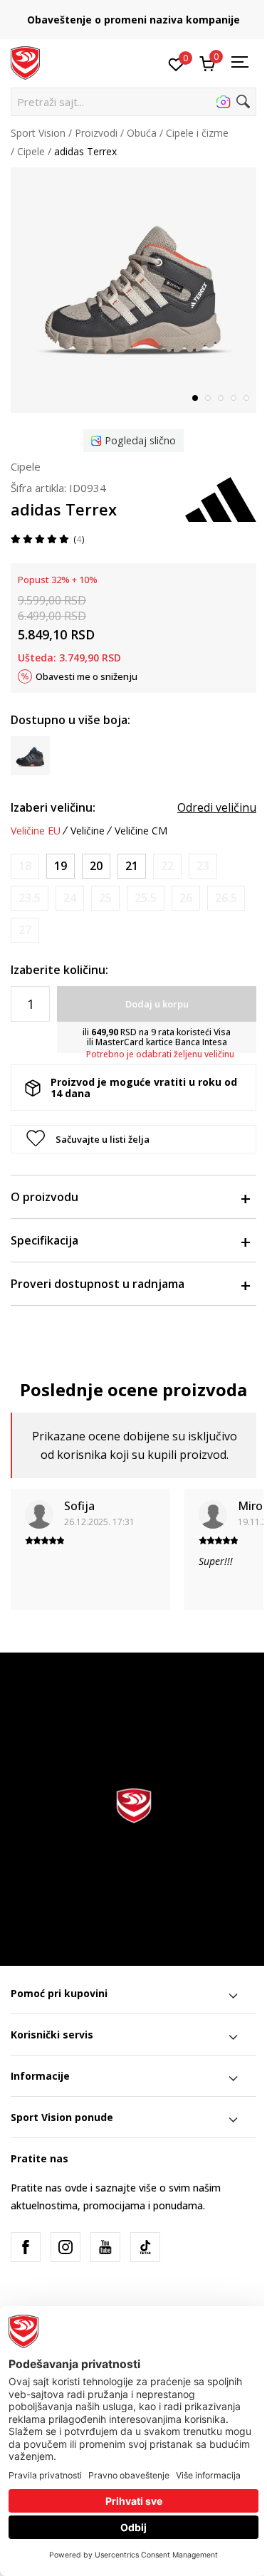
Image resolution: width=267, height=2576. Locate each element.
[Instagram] (66, 2247)
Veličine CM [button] (141, 831)
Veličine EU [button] (36, 831)
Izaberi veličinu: (53, 807)
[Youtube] (105, 2247)
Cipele (31, 151)
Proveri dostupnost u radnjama (98, 1284)
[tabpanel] (133, 290)
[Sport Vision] (25, 62)
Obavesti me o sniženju (87, 676)
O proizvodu (44, 1197)
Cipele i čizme (197, 133)
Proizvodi (96, 133)
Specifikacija (44, 1240)
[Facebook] (26, 2247)
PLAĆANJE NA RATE (182, 15)
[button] (133, 102)
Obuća (142, 133)
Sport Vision (38, 133)
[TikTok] (145, 2247)
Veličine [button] (88, 831)
